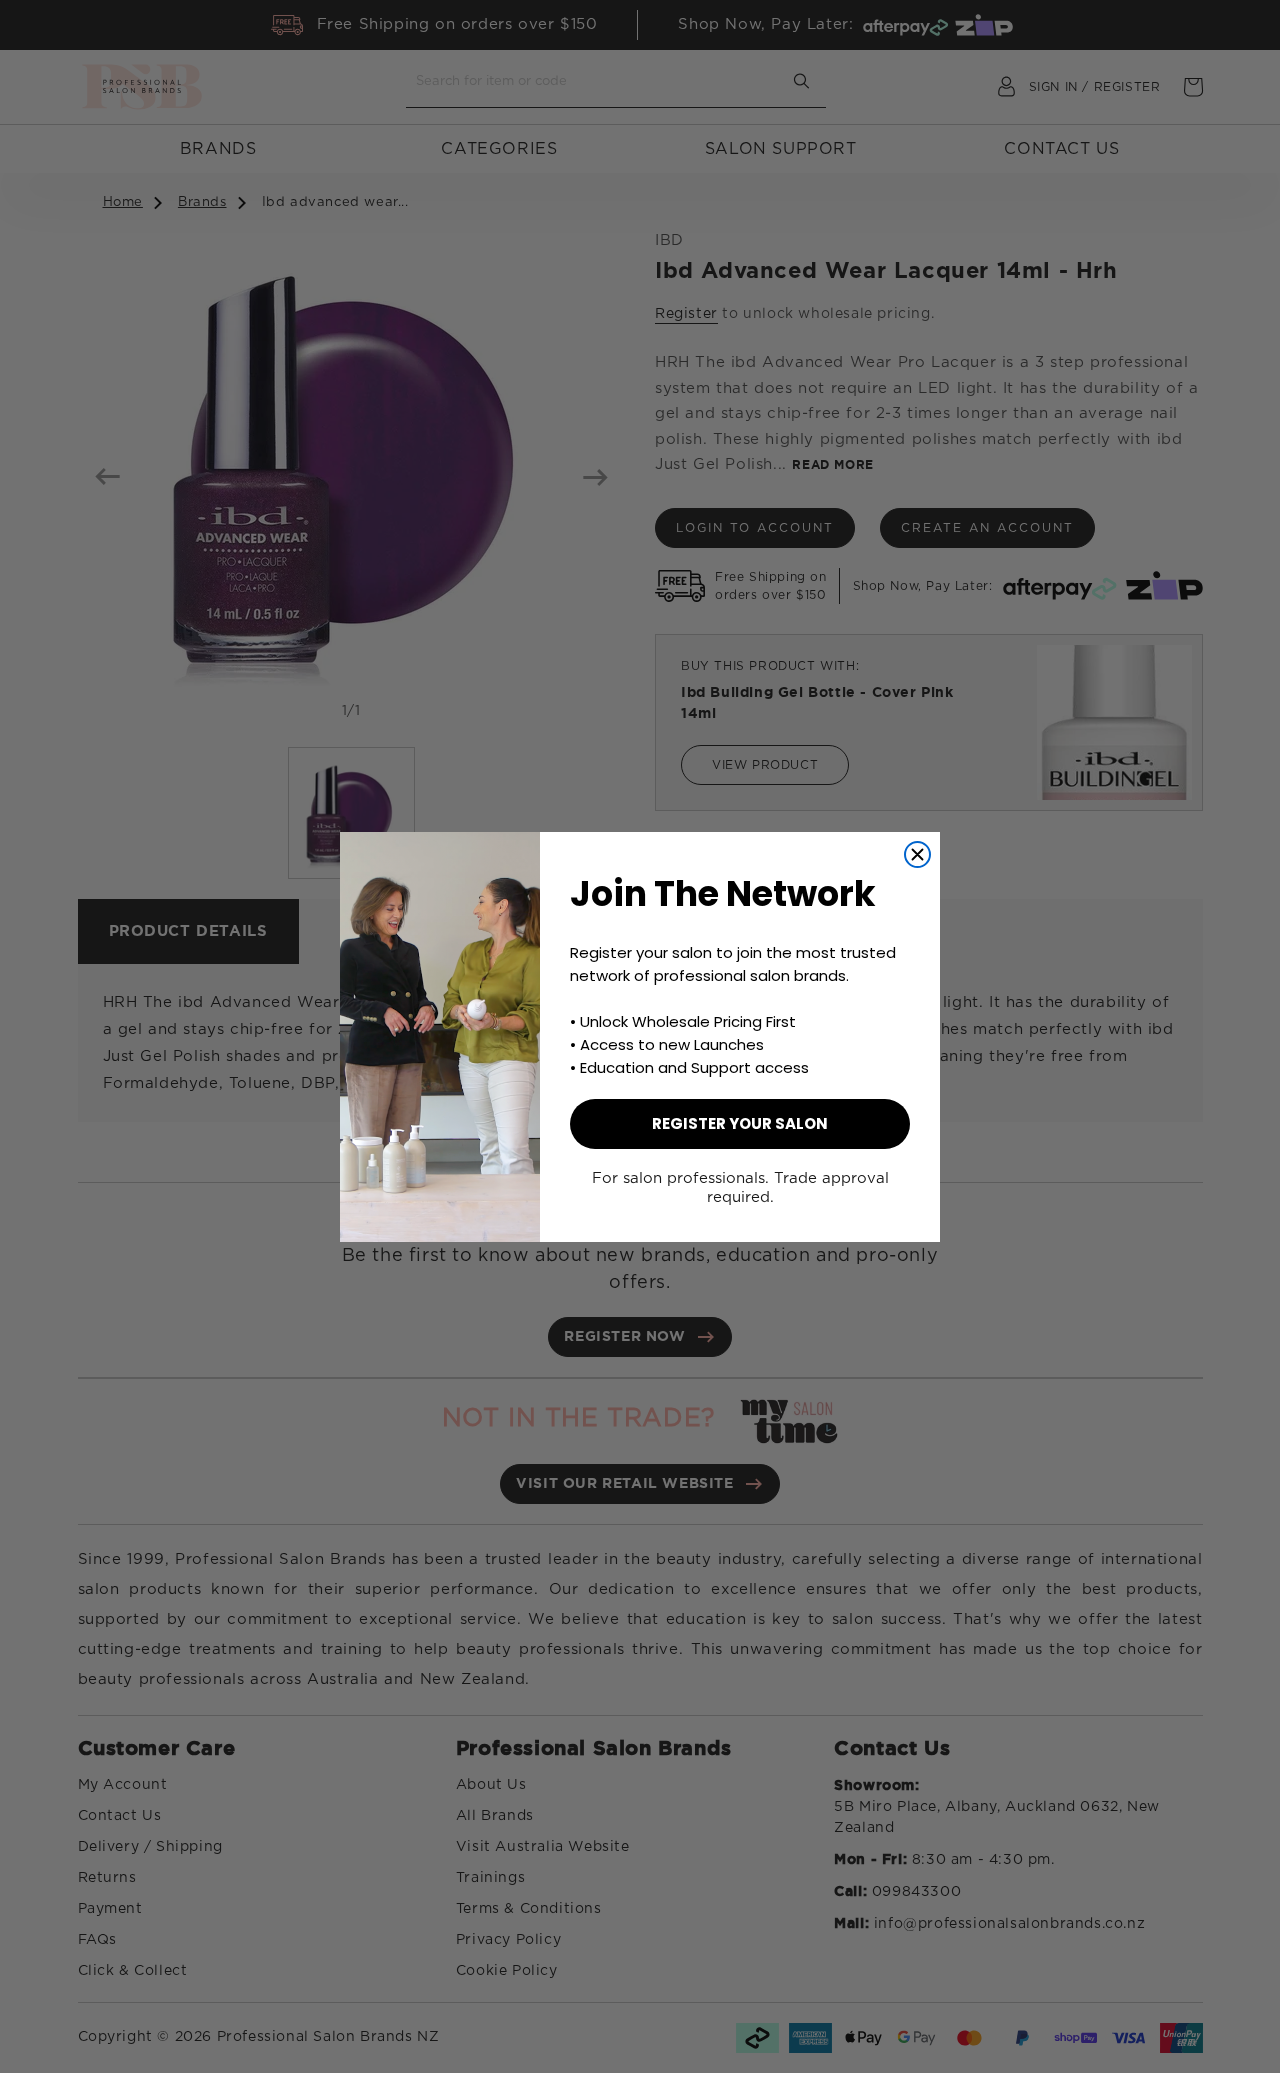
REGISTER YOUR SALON (740, 1123)
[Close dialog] (917, 854)
